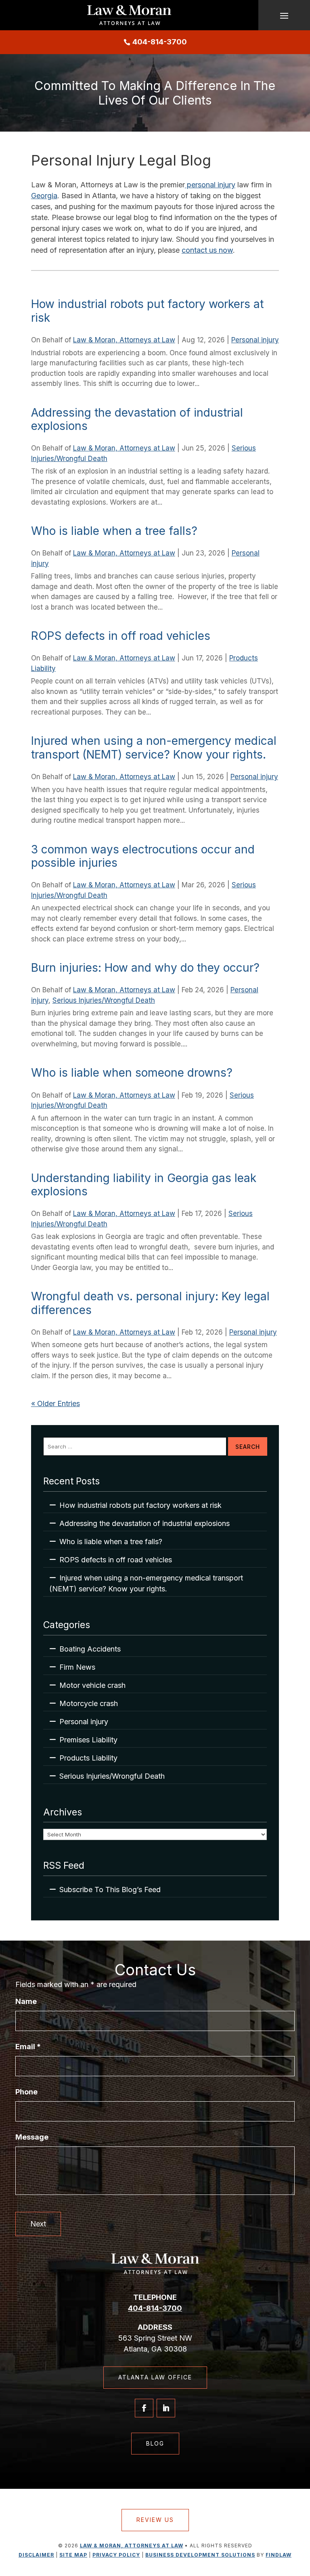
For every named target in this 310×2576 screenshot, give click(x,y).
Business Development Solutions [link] (200, 2555)
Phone (26, 2092)
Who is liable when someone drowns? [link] (133, 1073)
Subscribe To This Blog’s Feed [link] (110, 1890)
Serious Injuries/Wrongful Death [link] (104, 1000)
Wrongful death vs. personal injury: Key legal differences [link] (150, 1303)
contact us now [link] (207, 250)
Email (28, 2047)
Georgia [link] (44, 196)
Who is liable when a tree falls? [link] (114, 531)
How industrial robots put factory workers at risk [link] (147, 311)
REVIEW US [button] (155, 2520)
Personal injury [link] (255, 340)
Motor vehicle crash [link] (92, 1685)
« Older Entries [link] (56, 1403)
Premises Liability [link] (88, 1740)
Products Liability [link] (88, 1758)
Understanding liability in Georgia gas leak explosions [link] (144, 1185)
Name (26, 2001)
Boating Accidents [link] (90, 1649)
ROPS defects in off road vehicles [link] (121, 636)
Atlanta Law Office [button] (155, 2377)
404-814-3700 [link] (160, 42)
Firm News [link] (77, 1667)
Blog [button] (155, 2443)
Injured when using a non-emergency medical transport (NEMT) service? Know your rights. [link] (154, 748)
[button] (284, 15)
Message (32, 2137)
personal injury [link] (210, 185)
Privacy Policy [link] (116, 2555)
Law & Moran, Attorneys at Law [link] (124, 340)
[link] (129, 15)
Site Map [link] (73, 2555)
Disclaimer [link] (36, 2555)
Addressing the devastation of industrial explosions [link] (137, 419)
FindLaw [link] (279, 2555)
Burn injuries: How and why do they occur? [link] (145, 968)
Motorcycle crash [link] (89, 1703)
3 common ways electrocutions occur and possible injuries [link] (143, 856)
